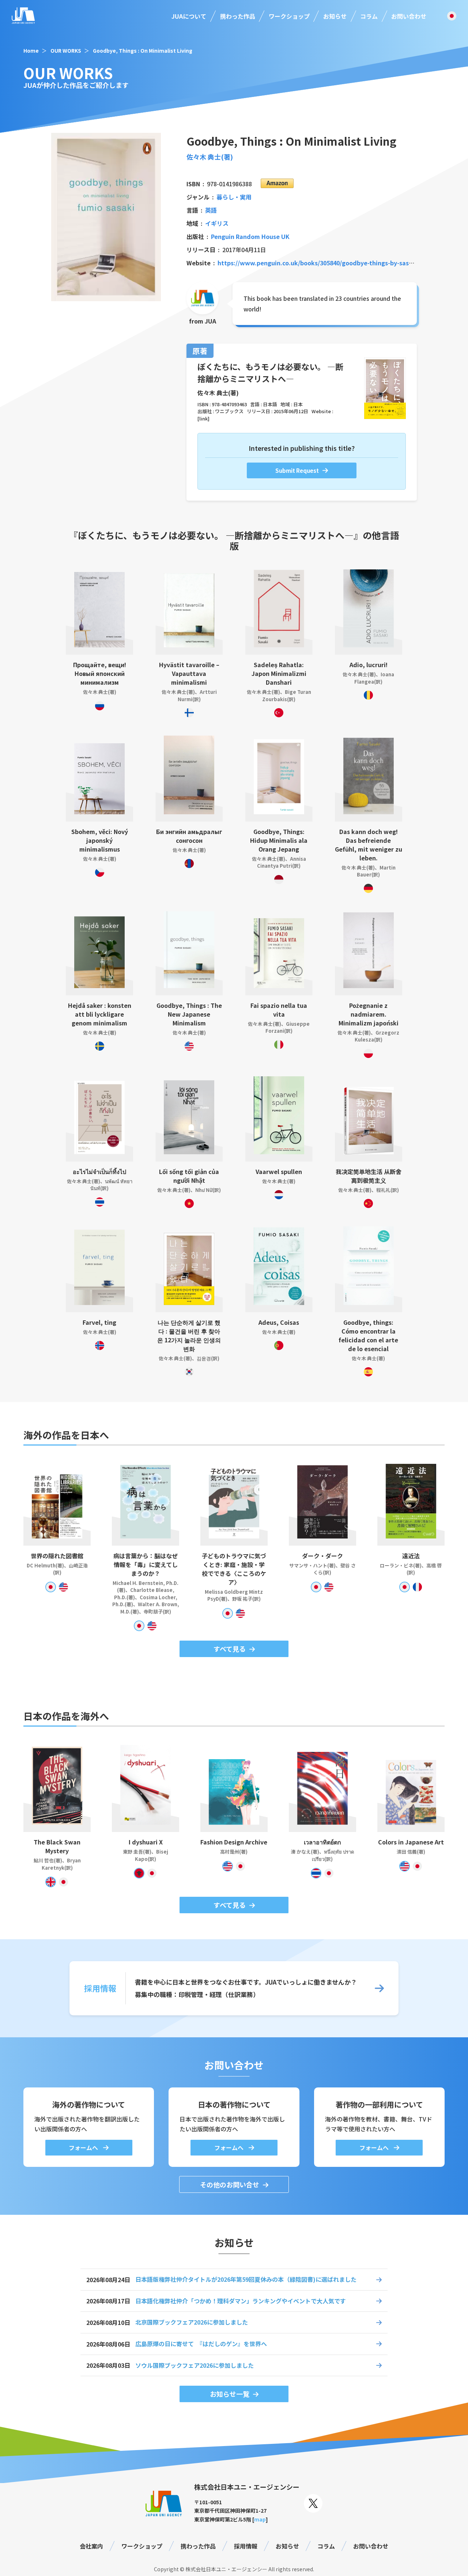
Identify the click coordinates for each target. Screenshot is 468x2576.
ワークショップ (289, 16)
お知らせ (335, 16)
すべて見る (230, 1649)
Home (31, 51)
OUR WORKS (66, 51)
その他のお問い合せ (230, 2184)
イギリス (217, 223)
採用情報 (246, 2546)
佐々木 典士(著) (210, 157)
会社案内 (91, 2546)
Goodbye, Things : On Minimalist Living (143, 51)
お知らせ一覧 (230, 2394)
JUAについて (189, 16)
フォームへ (84, 2147)
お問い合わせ (409, 16)
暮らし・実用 (234, 197)
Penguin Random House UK (250, 236)
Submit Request (297, 470)
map (260, 2519)
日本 (298, 404)
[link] (203, 418)
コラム (369, 16)
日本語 (270, 404)
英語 (211, 210)
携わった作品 (238, 16)
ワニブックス (229, 411)
